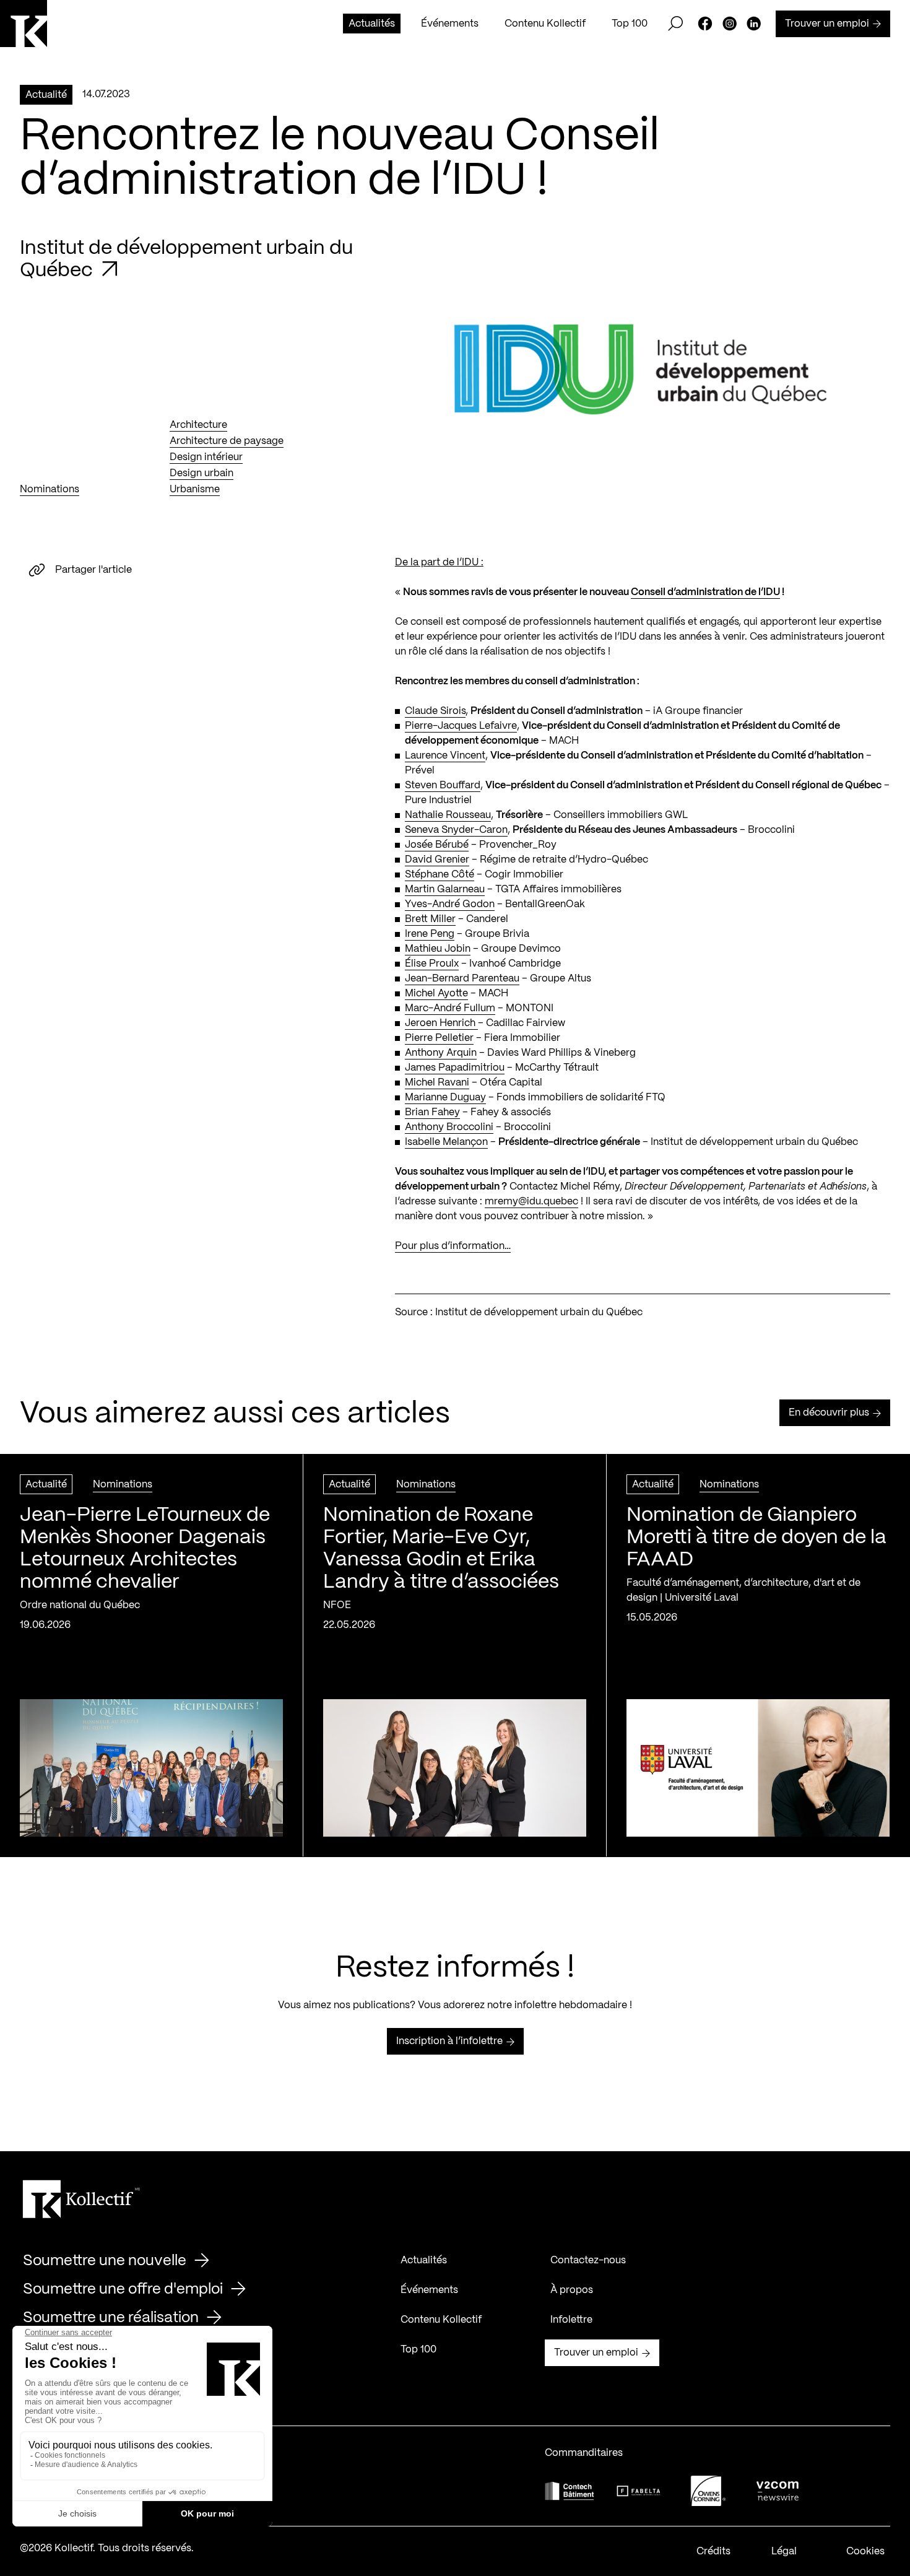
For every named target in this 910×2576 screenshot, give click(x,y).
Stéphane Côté (440, 875)
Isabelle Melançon (446, 1142)
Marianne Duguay (445, 1098)
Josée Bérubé (437, 845)
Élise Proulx (432, 964)
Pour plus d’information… (453, 1246)
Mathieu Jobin (438, 949)
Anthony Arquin (441, 1053)
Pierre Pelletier (439, 1038)
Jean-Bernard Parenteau (462, 979)
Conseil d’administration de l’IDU (705, 592)
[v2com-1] (778, 2491)
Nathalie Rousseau (448, 815)
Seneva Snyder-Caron (456, 830)
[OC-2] (708, 2491)
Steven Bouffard (443, 785)
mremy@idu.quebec (531, 1202)
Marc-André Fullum (450, 1008)
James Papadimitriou (455, 1068)
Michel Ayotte (436, 994)
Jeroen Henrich (441, 1023)
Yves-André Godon (450, 904)
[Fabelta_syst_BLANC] (639, 2491)
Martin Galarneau (445, 890)
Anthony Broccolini (449, 1127)
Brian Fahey (432, 1112)
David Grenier (437, 860)
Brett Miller (430, 919)
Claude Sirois (435, 711)
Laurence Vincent (445, 756)
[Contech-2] (570, 2491)
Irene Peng (430, 934)
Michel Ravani (437, 1083)
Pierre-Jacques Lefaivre (461, 726)
